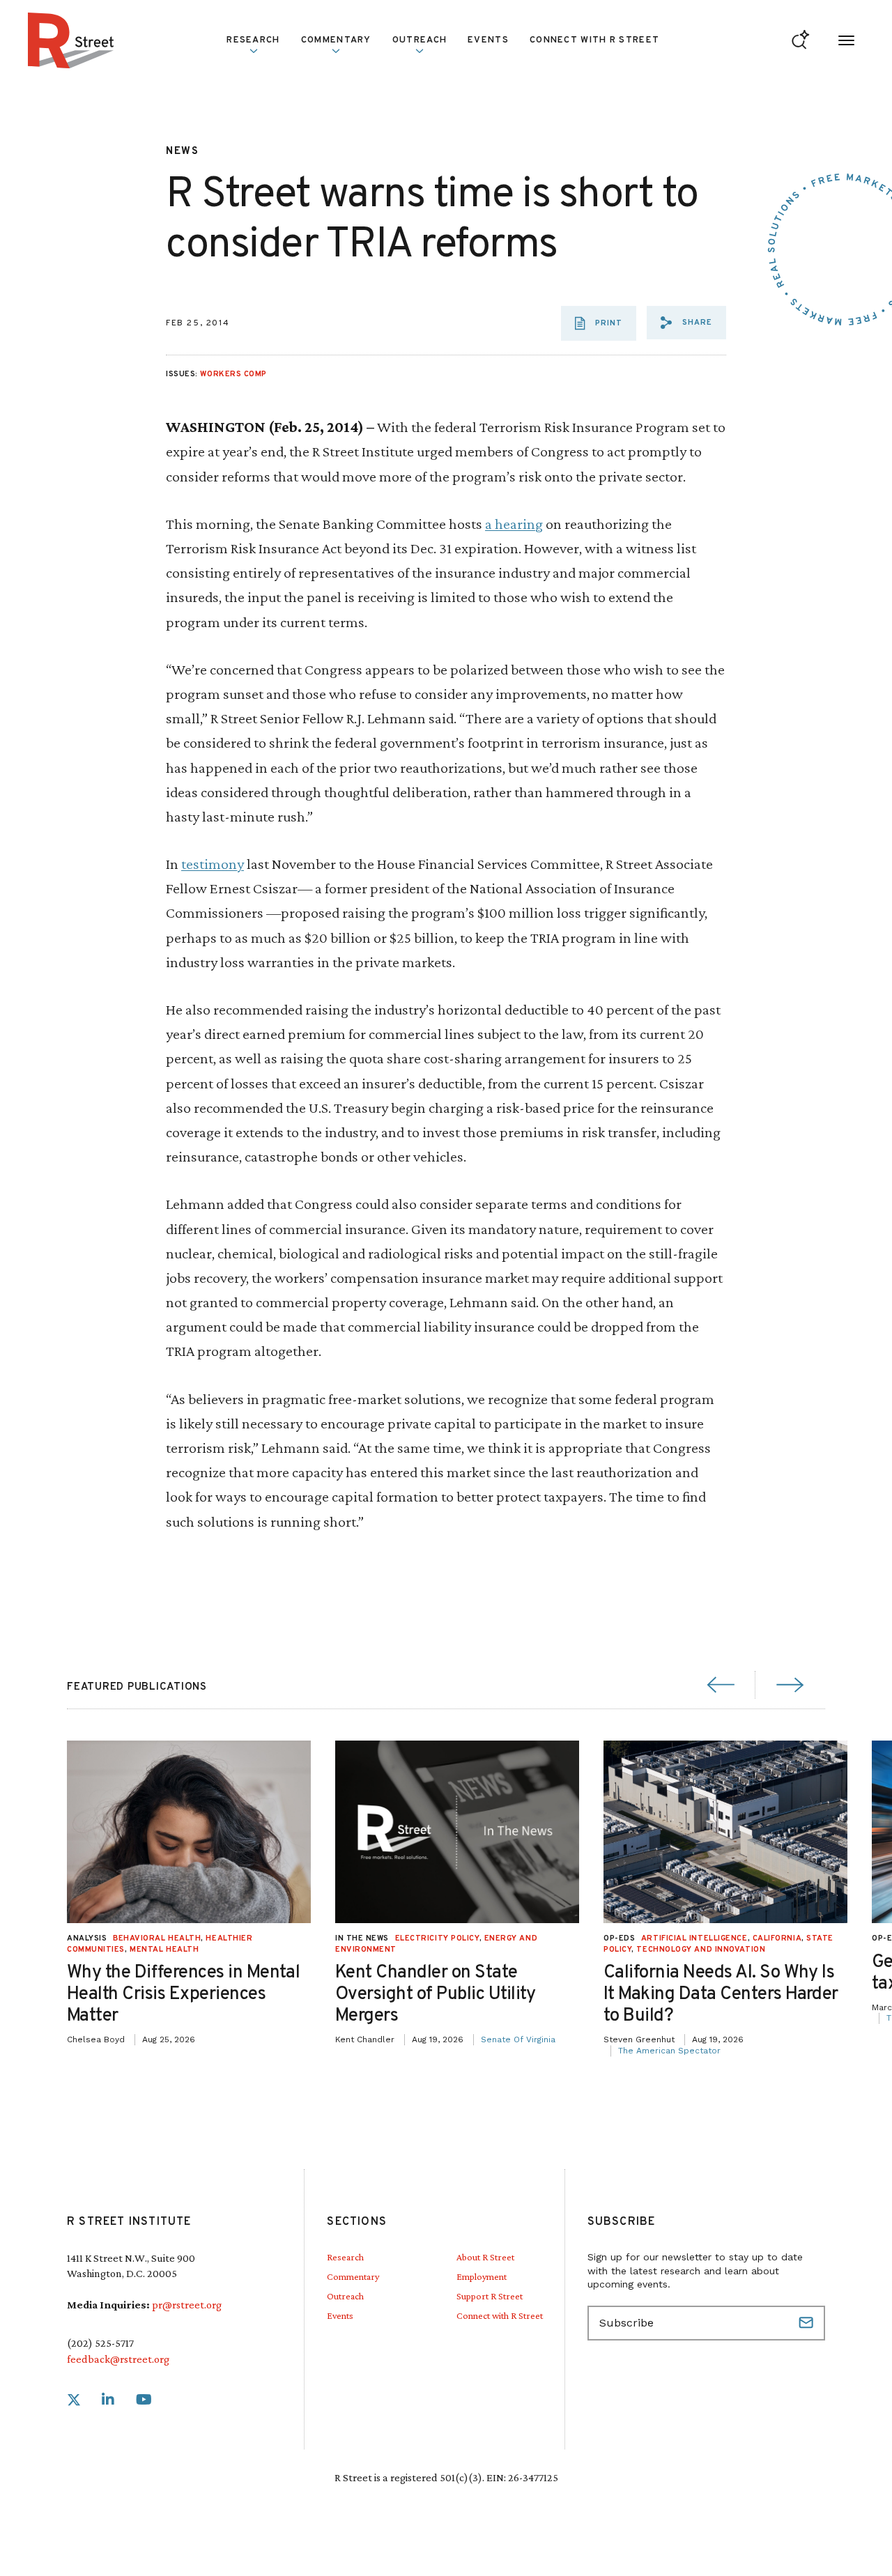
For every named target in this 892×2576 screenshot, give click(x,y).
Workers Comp (233, 374)
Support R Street (490, 2296)
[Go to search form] (800, 41)
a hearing (514, 524)
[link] (74, 2400)
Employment (482, 2276)
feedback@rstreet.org (118, 2359)
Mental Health (164, 1950)
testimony (213, 864)
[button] (686, 323)
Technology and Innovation (701, 1950)
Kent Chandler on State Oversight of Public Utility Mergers (436, 1995)
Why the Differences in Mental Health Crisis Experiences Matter (183, 1995)
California (777, 1938)
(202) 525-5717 (100, 2343)
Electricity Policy (437, 1938)
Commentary (353, 2276)
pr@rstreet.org (187, 2305)
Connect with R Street (594, 40)
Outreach (420, 40)
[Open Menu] (846, 41)
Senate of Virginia (518, 2039)
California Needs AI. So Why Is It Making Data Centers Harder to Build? (721, 1995)
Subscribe (808, 2323)
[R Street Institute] (71, 40)
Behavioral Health (157, 1938)
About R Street (485, 2257)
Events (488, 40)
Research (345, 2257)
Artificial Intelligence (694, 1938)
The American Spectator (669, 2051)
